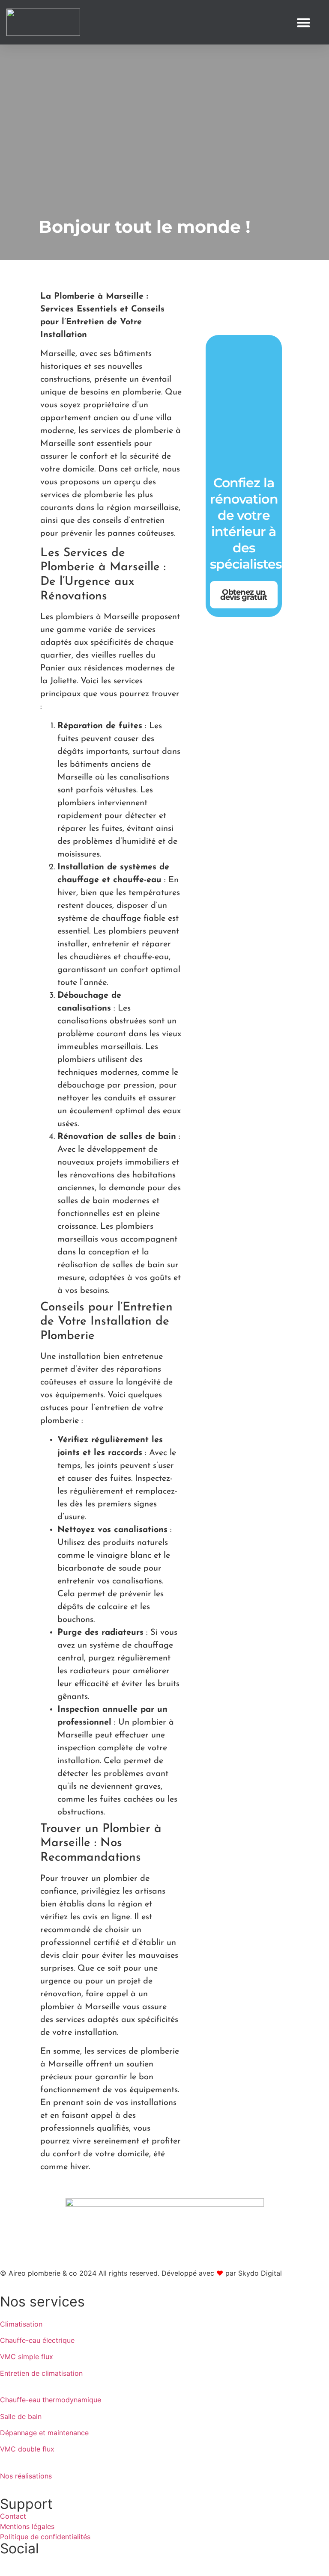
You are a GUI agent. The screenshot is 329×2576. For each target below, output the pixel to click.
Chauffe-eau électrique (37, 2340)
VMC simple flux (27, 2357)
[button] (304, 22)
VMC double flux (27, 2449)
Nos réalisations (26, 2476)
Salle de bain (21, 2416)
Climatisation (21, 2324)
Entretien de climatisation (41, 2373)
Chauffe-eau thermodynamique (51, 2400)
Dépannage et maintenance (44, 2433)
